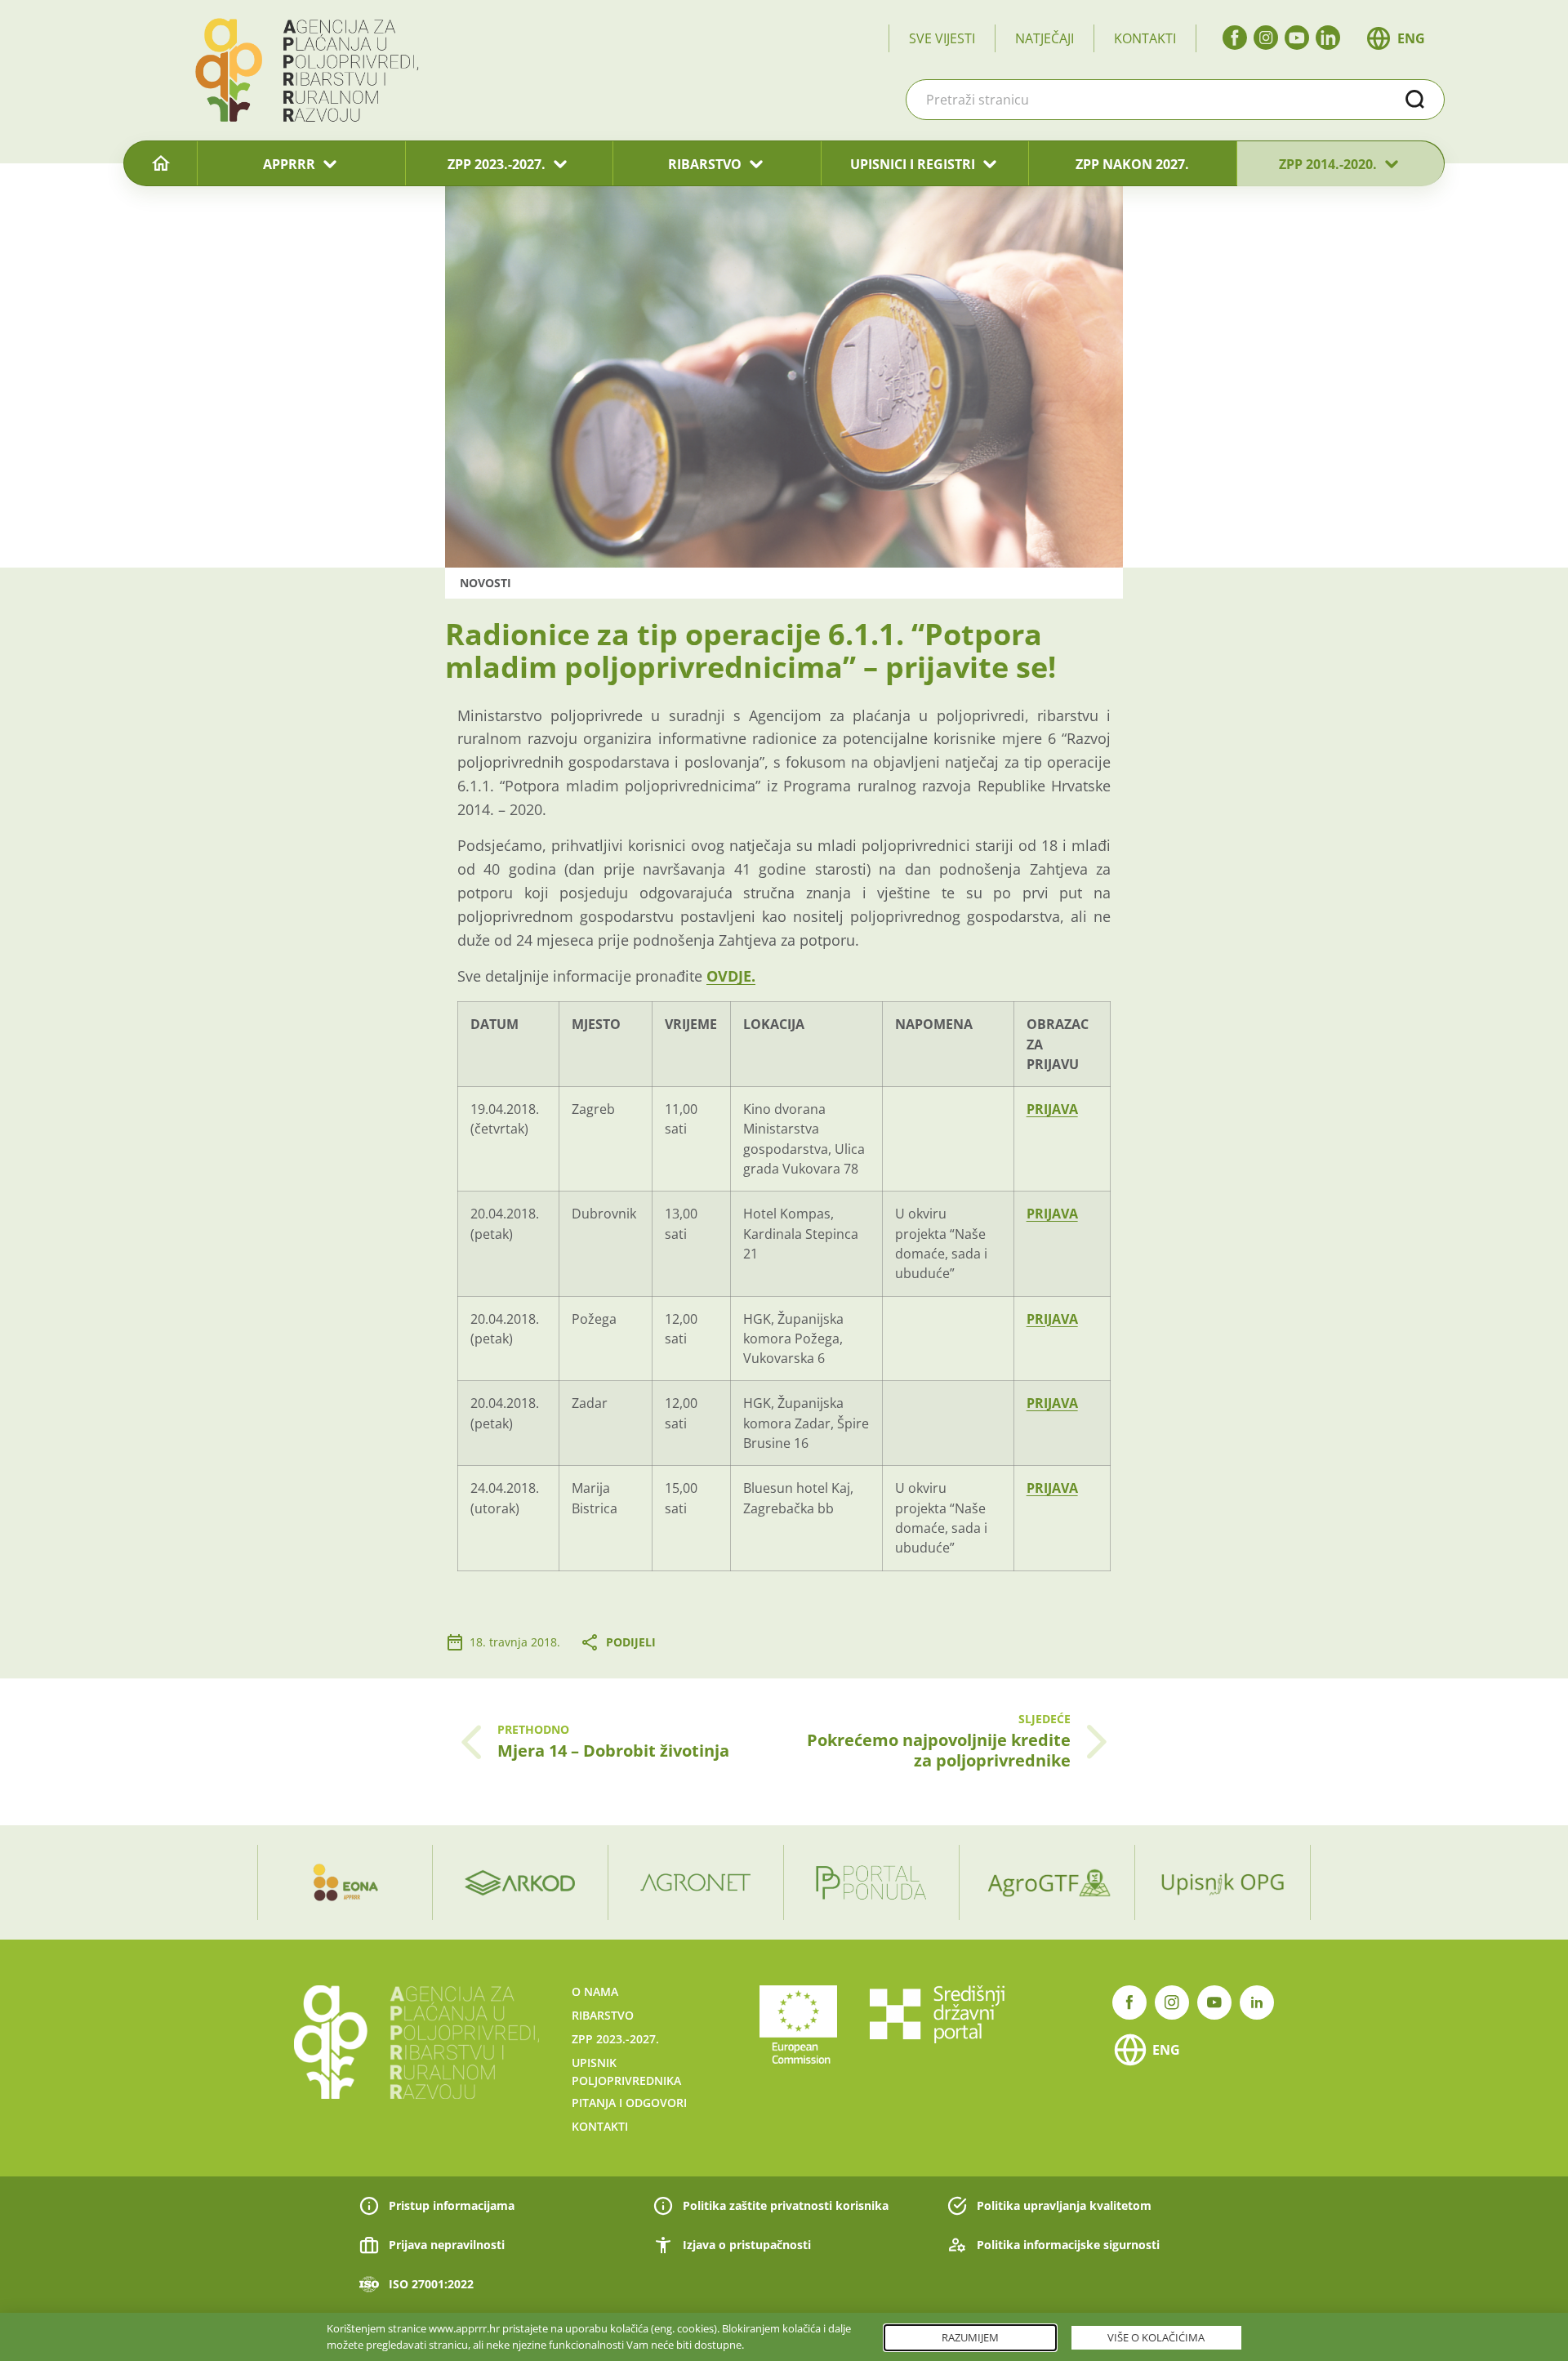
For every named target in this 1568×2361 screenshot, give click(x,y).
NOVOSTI (486, 583)
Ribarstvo (603, 2015)
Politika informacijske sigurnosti (1068, 2245)
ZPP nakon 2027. (1132, 164)
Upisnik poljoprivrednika (626, 2071)
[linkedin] (1328, 38)
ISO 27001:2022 (431, 2284)
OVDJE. (731, 976)
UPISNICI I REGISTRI (913, 164)
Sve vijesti (942, 38)
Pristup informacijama (452, 2205)
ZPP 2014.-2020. (1328, 164)
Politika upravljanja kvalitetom (1064, 2205)
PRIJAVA (1052, 1109)
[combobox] (1175, 100)
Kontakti (1145, 38)
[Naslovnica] (160, 164)
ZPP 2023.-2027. (497, 164)
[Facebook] (1235, 38)
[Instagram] (1266, 38)
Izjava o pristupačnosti (747, 2245)
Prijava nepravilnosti (447, 2245)
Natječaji (1045, 38)
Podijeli (631, 1642)
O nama (595, 1991)
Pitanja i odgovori (629, 2103)
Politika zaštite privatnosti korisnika (786, 2205)
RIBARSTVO (705, 164)
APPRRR (289, 164)
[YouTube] (1297, 38)
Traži (1415, 100)
